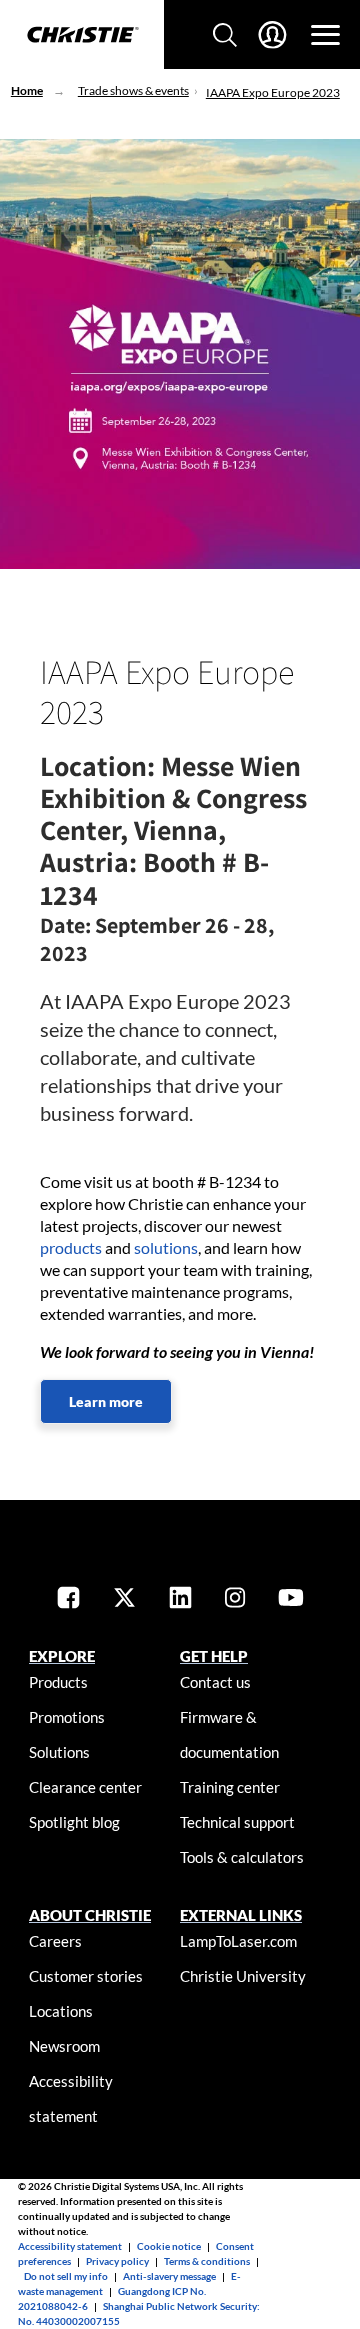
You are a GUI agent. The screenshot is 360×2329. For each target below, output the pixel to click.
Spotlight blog (74, 1822)
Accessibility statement (70, 2246)
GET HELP (214, 1656)
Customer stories (86, 1976)
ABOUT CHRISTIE (90, 1915)
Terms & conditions (207, 2261)
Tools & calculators (242, 1857)
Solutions (59, 1752)
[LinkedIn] (180, 1599)
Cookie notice (169, 2246)
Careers (55, 1941)
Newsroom (64, 2046)
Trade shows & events (133, 90)
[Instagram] (235, 1599)
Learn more (106, 1401)
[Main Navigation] (325, 35)
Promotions (67, 1717)
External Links (241, 1915)
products (71, 1247)
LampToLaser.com (238, 1941)
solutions (166, 1247)
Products (58, 1682)
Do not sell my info (66, 2276)
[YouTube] (291, 1599)
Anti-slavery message (169, 2276)
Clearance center (85, 1787)
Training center (230, 1787)
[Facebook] (68, 1599)
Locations (61, 2011)
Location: (97, 765)
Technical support (237, 1822)
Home (27, 90)
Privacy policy (117, 2261)
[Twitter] (124, 1599)
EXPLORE (62, 1656)
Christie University (243, 1976)
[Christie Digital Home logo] (82, 36)
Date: (65, 925)
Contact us (215, 1682)
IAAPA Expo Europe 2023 (273, 92)
